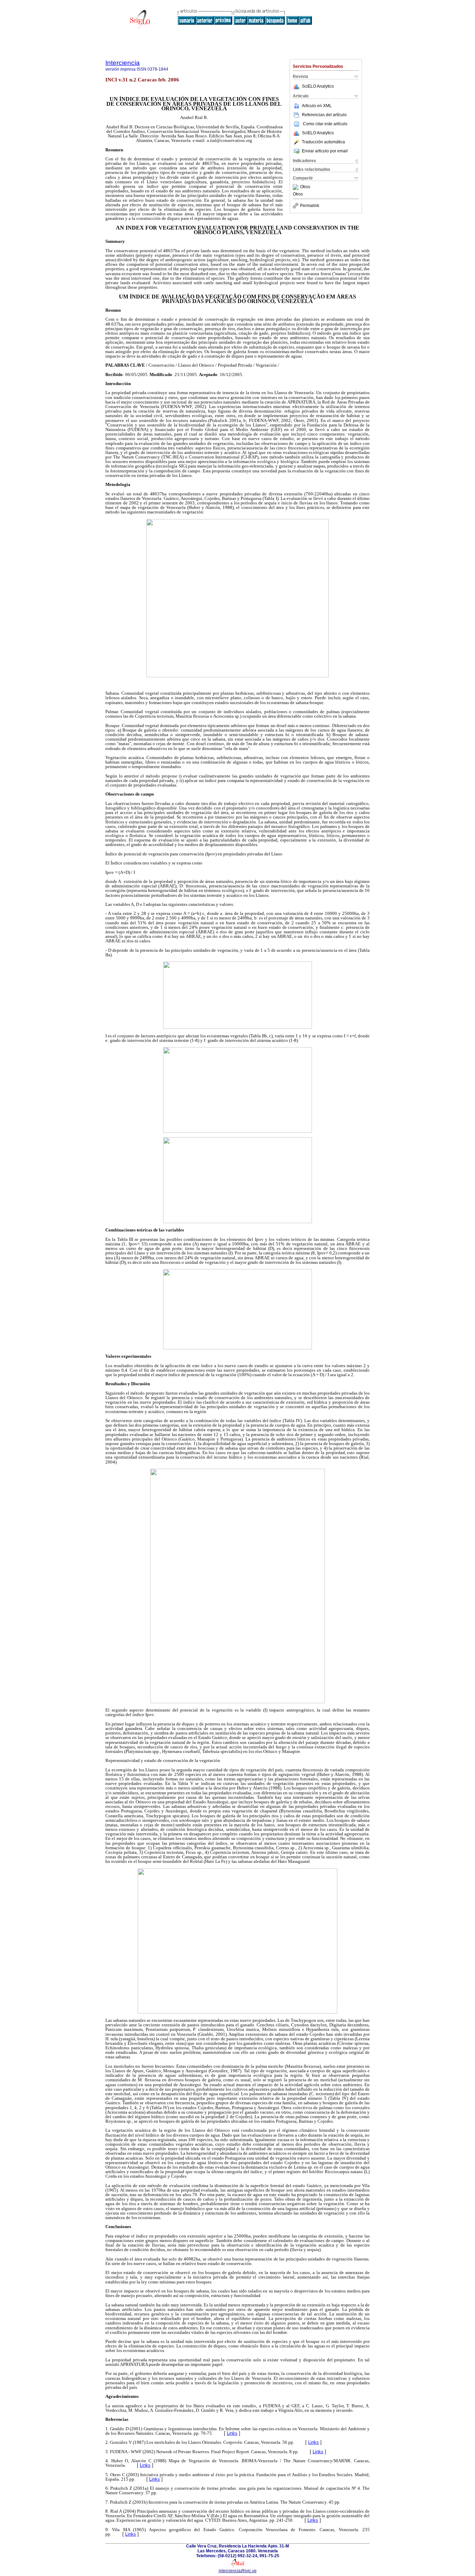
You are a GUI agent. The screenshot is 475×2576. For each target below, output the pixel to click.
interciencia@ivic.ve (238, 2571)
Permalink (310, 206)
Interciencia (123, 63)
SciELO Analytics (318, 86)
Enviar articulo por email (325, 151)
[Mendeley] (296, 187)
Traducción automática (323, 142)
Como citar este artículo (325, 124)
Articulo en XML (317, 106)
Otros (305, 187)
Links (232, 2433)
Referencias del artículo (324, 115)
